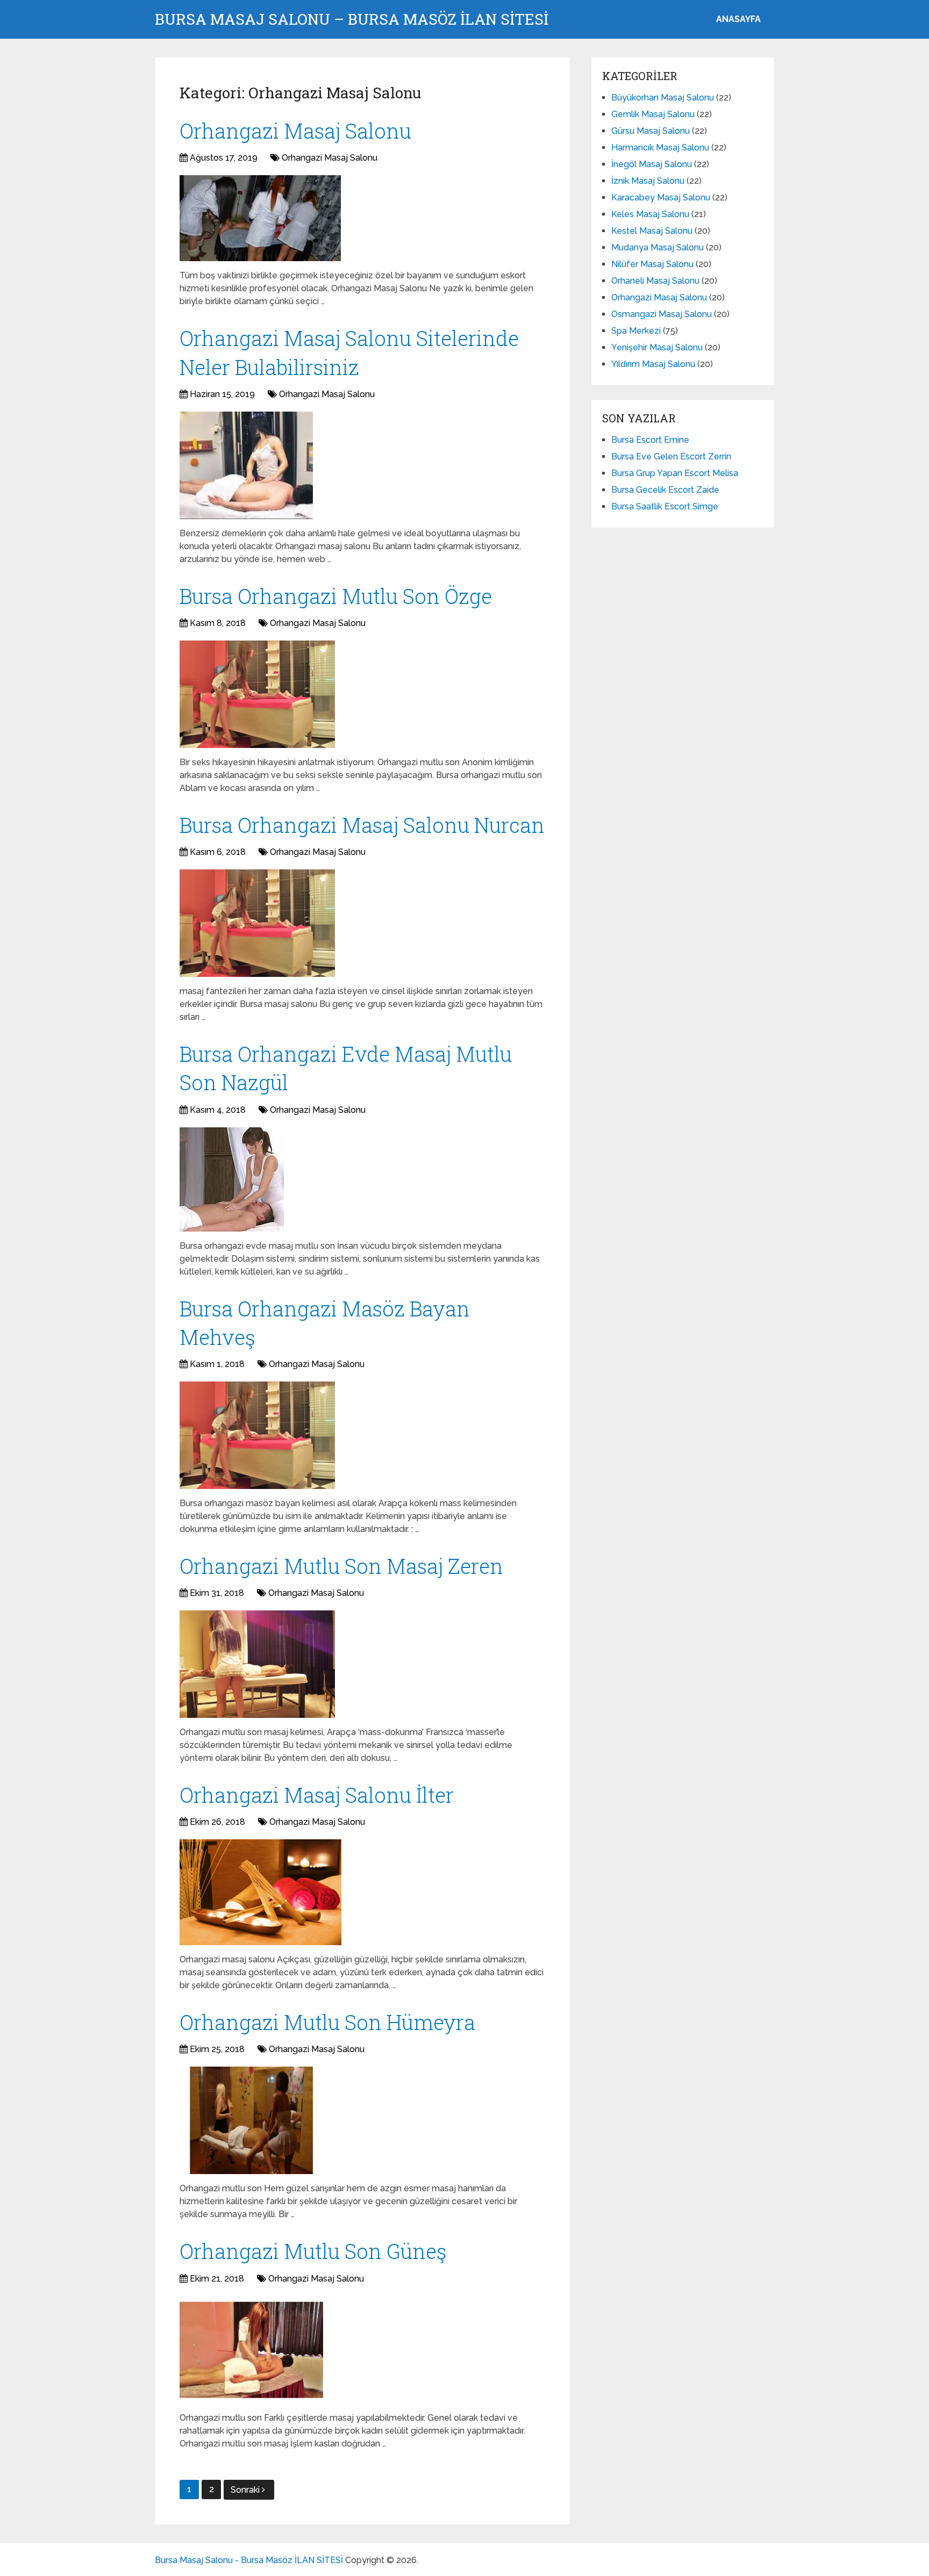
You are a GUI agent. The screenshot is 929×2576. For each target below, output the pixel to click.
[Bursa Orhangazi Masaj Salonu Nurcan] (257, 923)
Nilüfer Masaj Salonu (652, 264)
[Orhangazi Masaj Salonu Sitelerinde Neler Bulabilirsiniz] (246, 465)
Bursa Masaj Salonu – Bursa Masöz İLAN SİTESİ (352, 19)
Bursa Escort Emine (650, 440)
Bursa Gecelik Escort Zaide (665, 490)
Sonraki (246, 2490)
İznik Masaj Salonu (648, 181)
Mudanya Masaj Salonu (658, 247)
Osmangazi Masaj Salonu (662, 314)
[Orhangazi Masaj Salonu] (260, 218)
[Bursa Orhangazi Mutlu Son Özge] (257, 694)
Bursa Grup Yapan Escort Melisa (675, 473)
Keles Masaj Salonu (650, 214)
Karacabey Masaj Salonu (661, 197)
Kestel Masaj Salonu (652, 231)
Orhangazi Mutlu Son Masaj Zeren (341, 1566)
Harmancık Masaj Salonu (660, 147)
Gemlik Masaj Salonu (653, 114)
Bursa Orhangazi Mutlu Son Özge (336, 596)
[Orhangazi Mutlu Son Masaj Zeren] (257, 1664)
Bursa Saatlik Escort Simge (665, 506)
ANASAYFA (738, 19)
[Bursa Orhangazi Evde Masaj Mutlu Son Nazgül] (232, 1179)
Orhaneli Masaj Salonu (655, 281)
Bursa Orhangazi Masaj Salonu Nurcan (362, 825)
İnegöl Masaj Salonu (652, 164)
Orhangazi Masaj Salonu (295, 131)
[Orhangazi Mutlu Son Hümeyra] (251, 2120)
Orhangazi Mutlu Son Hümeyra (327, 2022)
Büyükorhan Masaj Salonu (663, 98)
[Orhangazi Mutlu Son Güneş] (251, 2350)
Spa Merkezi (636, 331)
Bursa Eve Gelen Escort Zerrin (671, 456)
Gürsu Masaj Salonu (651, 131)
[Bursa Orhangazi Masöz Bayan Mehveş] (257, 1435)
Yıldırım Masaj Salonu (653, 364)
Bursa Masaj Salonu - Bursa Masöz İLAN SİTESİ (249, 2560)
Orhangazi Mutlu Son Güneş (313, 2251)
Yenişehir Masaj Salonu (657, 347)
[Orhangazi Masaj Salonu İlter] (260, 1892)
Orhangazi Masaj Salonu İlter (317, 1795)
